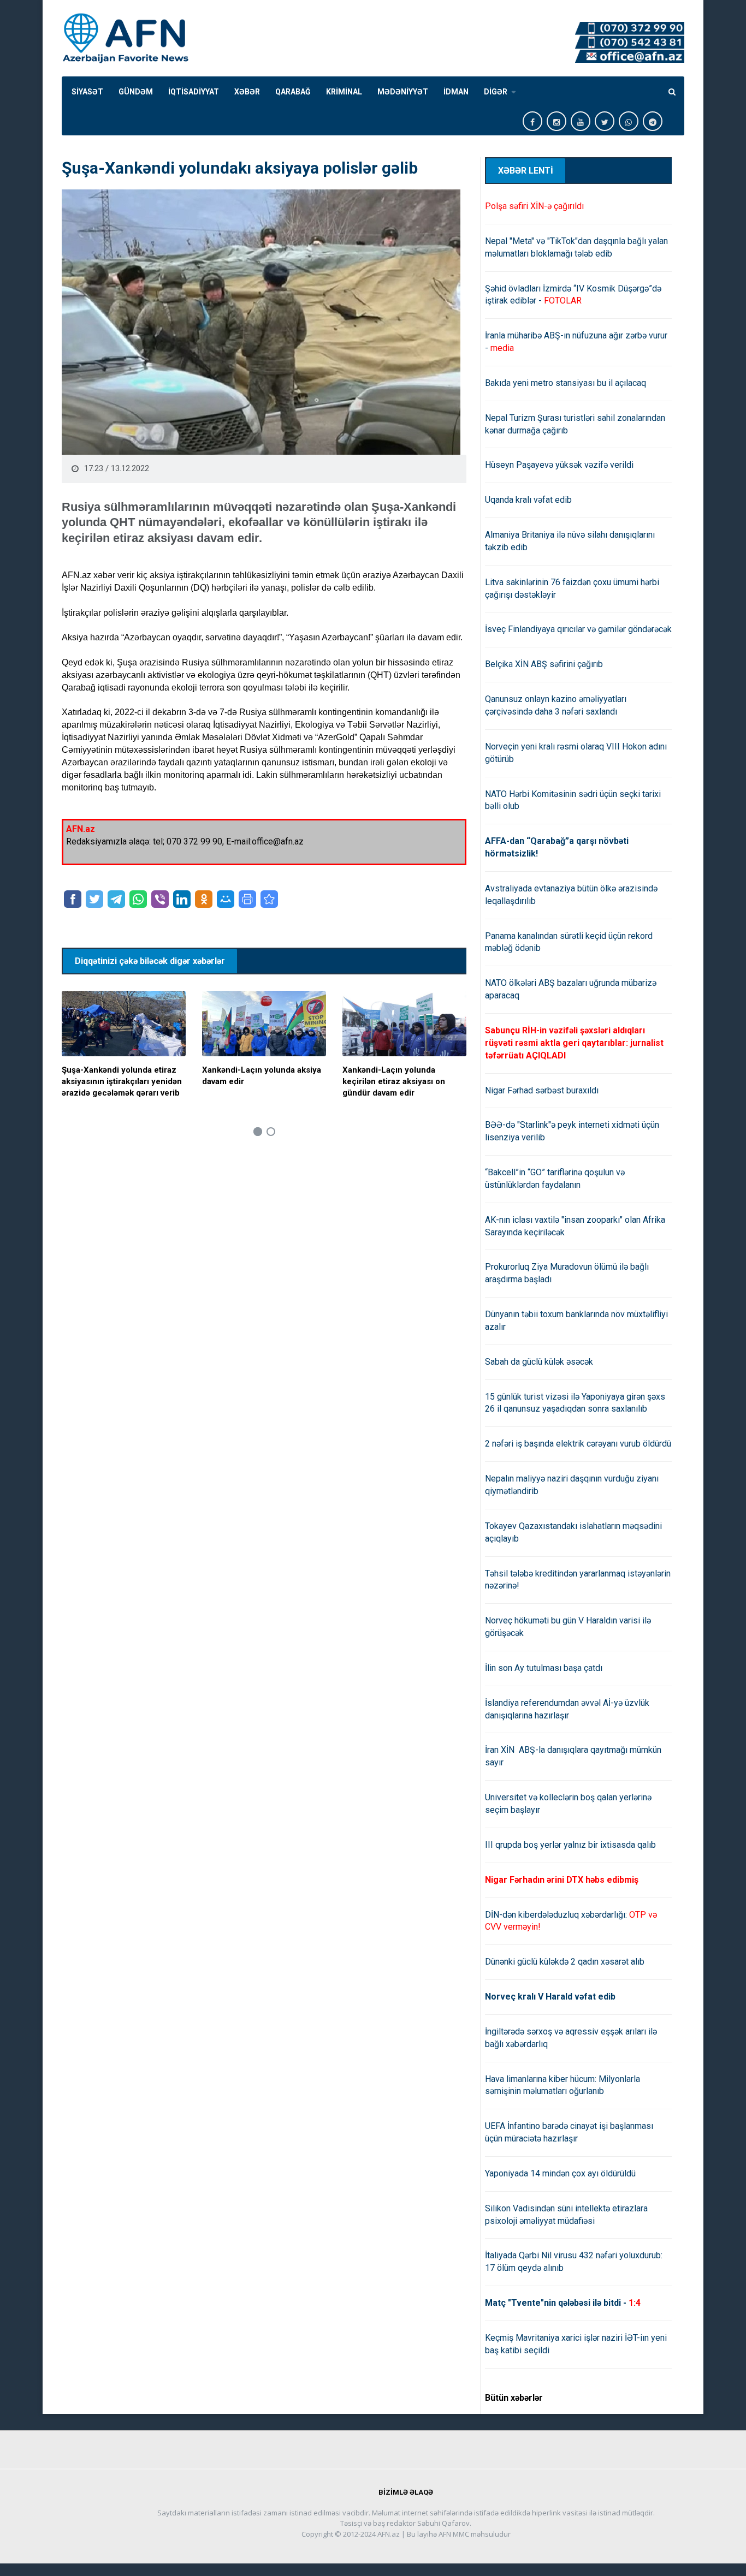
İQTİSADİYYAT (194, 92)
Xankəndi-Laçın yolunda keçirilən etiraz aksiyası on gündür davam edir (394, 1081)
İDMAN (456, 92)
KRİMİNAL (344, 92)
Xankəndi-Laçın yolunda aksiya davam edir (262, 1076)
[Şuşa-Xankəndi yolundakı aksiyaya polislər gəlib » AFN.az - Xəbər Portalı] (269, 899)
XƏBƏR (247, 92)
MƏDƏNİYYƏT (403, 92)
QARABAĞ (293, 92)
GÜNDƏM (136, 92)
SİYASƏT (87, 92)
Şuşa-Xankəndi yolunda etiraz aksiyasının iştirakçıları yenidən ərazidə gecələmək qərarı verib (122, 1081)
